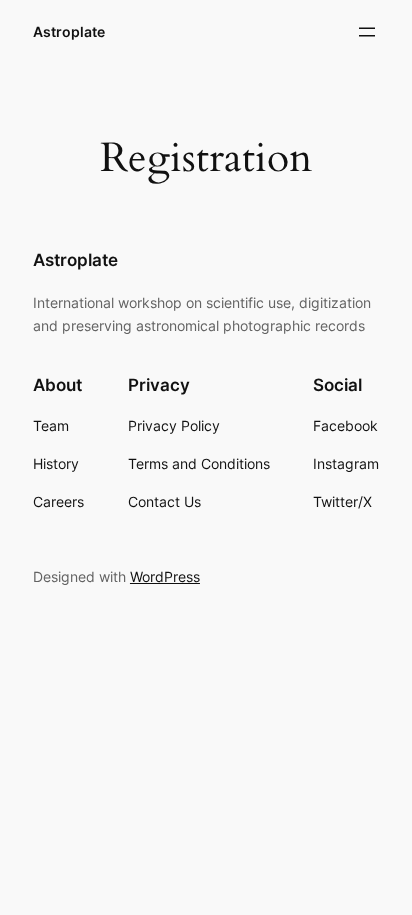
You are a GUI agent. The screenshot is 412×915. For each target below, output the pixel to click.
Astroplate (69, 31)
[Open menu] (367, 32)
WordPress (165, 576)
